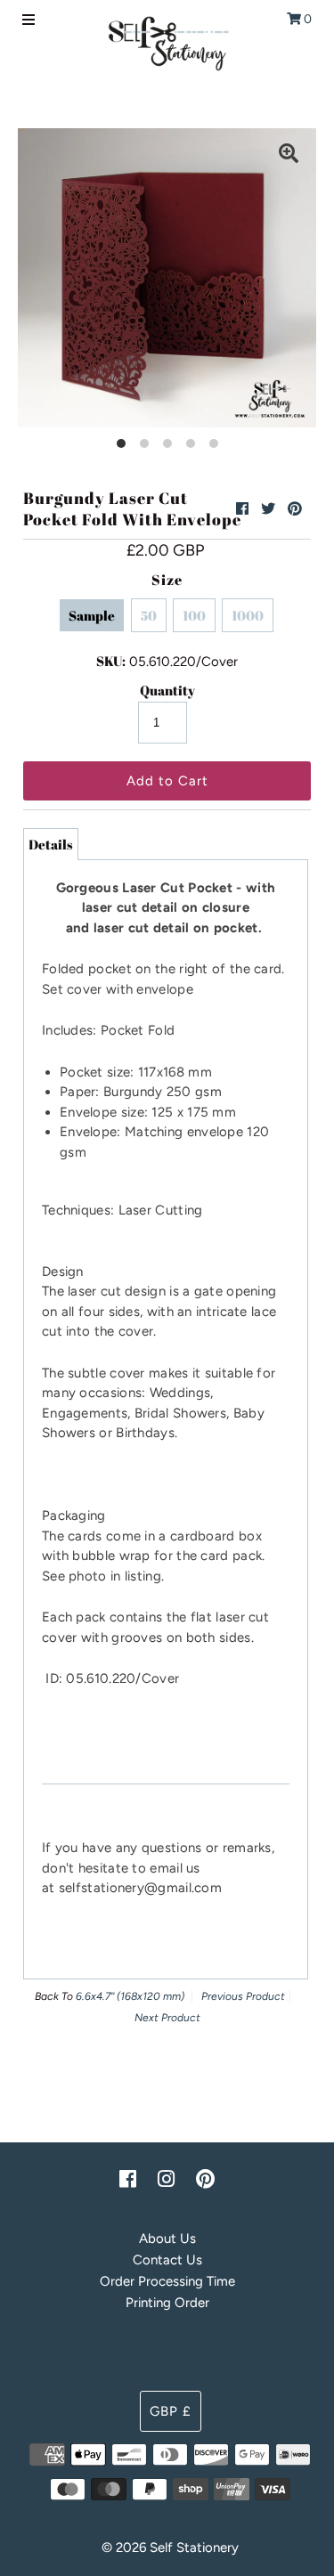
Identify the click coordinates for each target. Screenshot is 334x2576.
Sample (92, 615)
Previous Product (243, 1996)
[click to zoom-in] (289, 156)
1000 (248, 615)
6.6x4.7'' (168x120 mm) (130, 1996)
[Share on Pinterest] (295, 509)
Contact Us (167, 2260)
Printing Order (167, 2303)
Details (51, 844)
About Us (167, 2239)
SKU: (111, 661)
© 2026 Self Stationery (170, 2548)
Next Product (167, 2018)
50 (149, 615)
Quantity (167, 690)
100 (194, 615)
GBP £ (171, 2411)
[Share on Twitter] (268, 509)
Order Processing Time (167, 2281)
